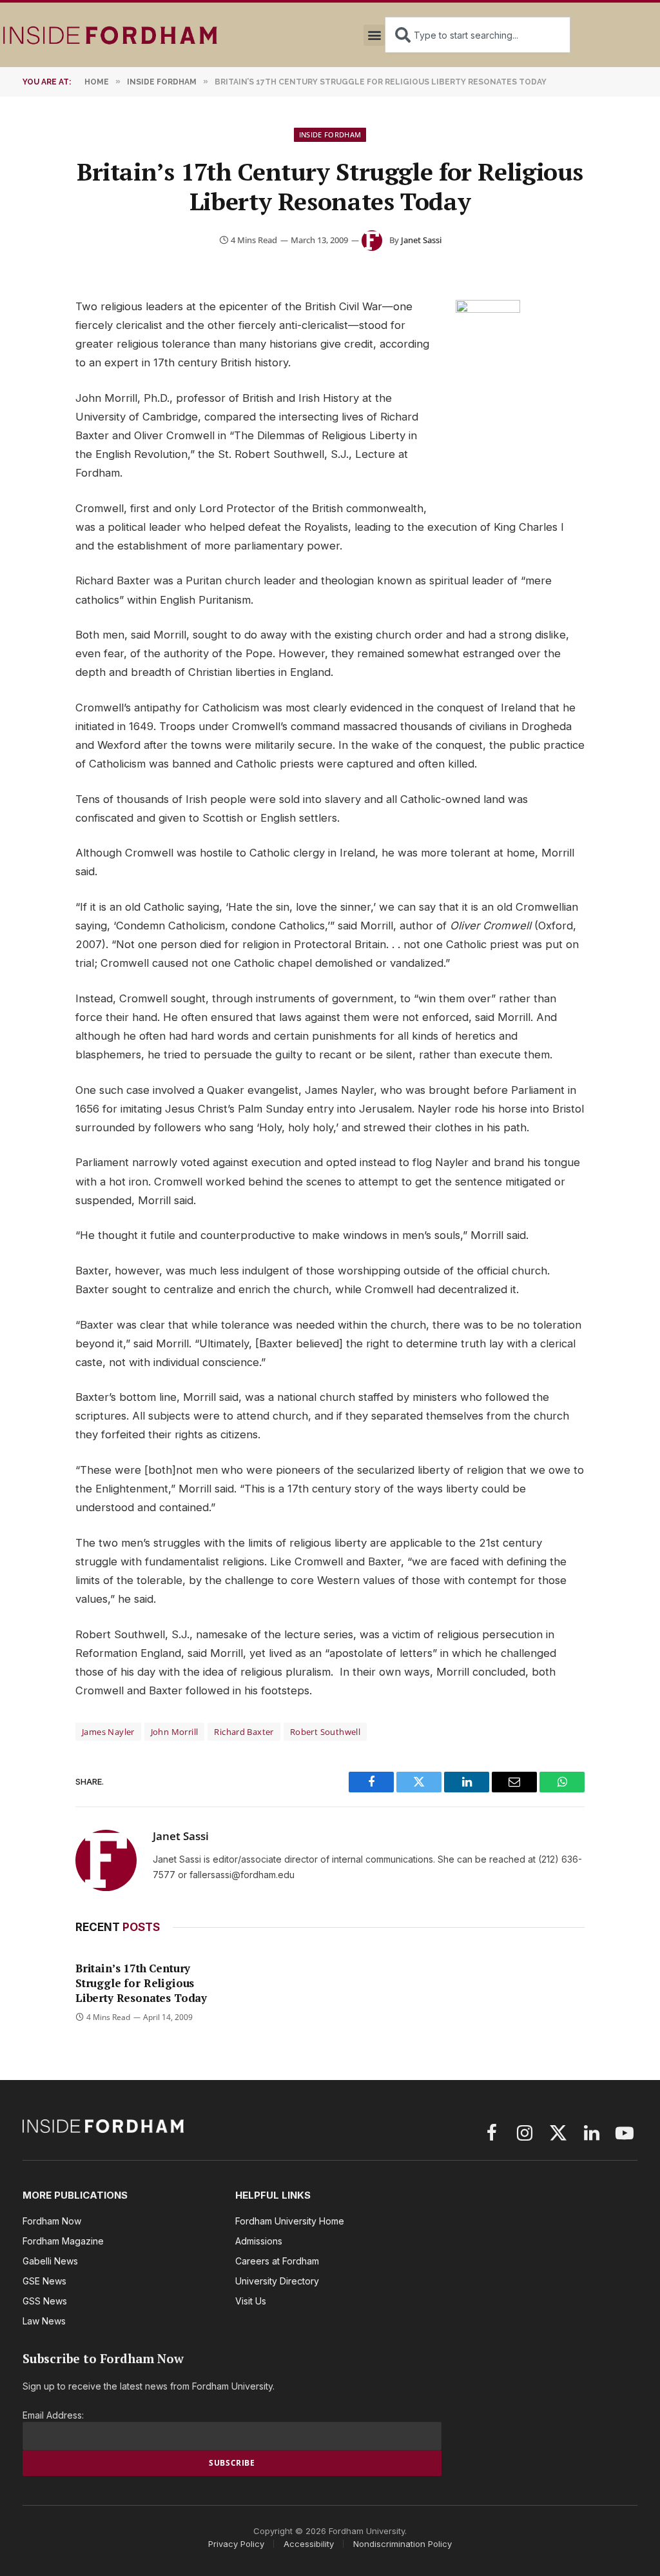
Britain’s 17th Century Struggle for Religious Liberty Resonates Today (141, 1983)
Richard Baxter (244, 1732)
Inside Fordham (330, 134)
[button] (374, 35)
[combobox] (478, 35)
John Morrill (175, 1732)
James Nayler (108, 1732)
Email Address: (53, 2415)
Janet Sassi (421, 240)
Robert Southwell (325, 1732)
